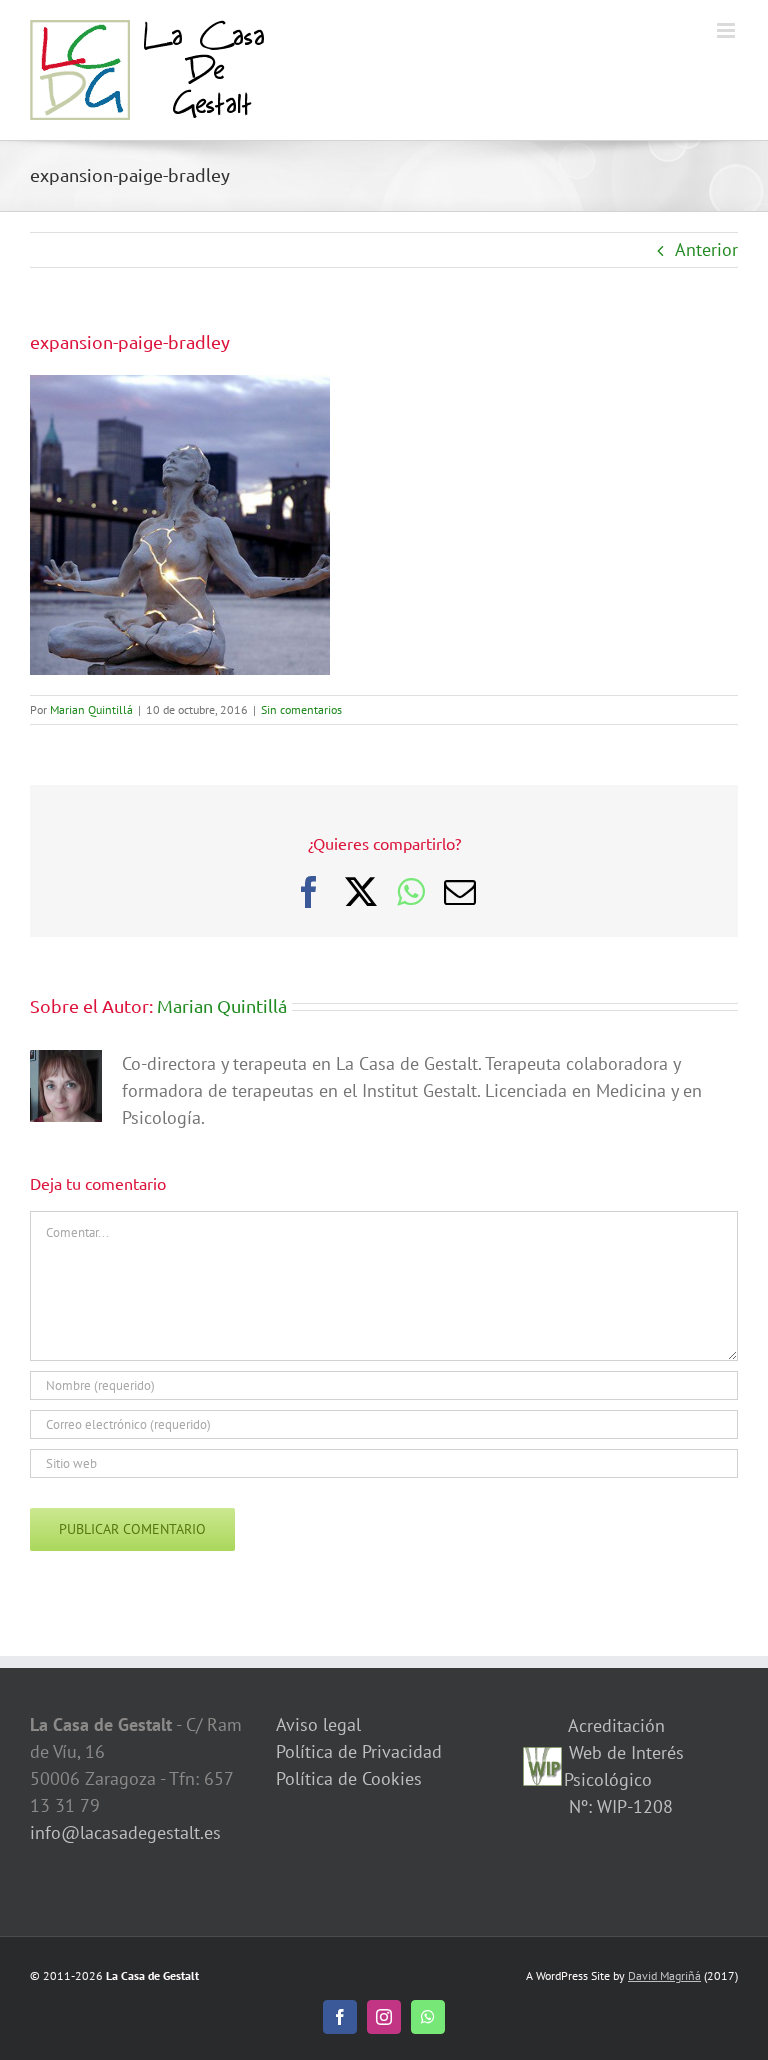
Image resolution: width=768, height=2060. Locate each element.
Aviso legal (318, 1724)
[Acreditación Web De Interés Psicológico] (543, 1760)
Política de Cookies (349, 1778)
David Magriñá (664, 1975)
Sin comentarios (301, 709)
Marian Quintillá (91, 709)
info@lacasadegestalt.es (125, 1832)
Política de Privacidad (359, 1751)
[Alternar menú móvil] (727, 30)
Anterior (706, 249)
